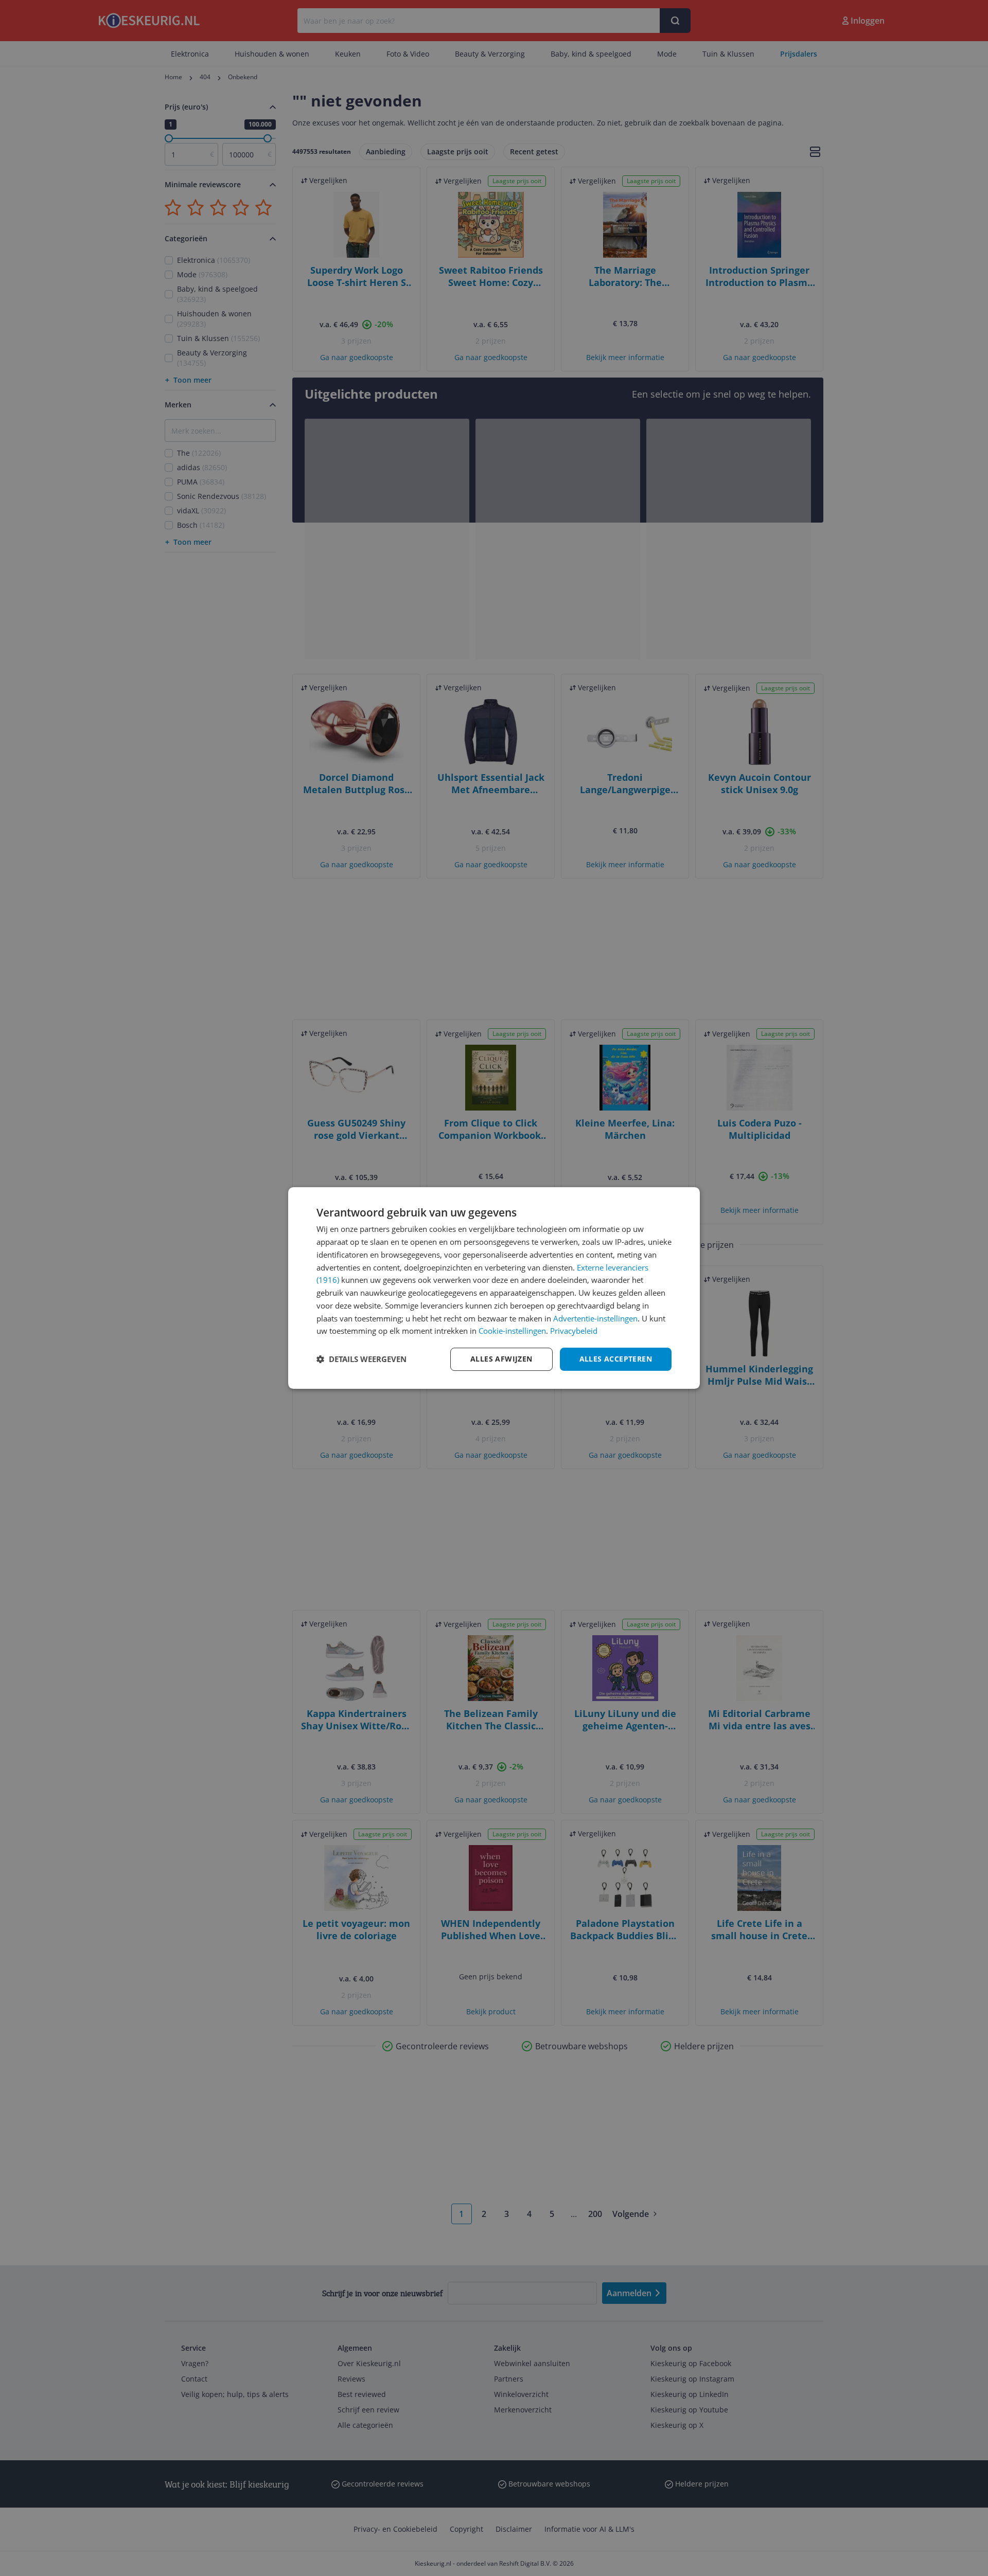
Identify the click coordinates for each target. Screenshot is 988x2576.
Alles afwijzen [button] (501, 1359)
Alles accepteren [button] (616, 1359)
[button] (361, 1359)
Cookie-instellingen (512, 1331)
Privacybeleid (574, 1331)
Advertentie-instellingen (595, 1318)
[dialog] (494, 1288)
